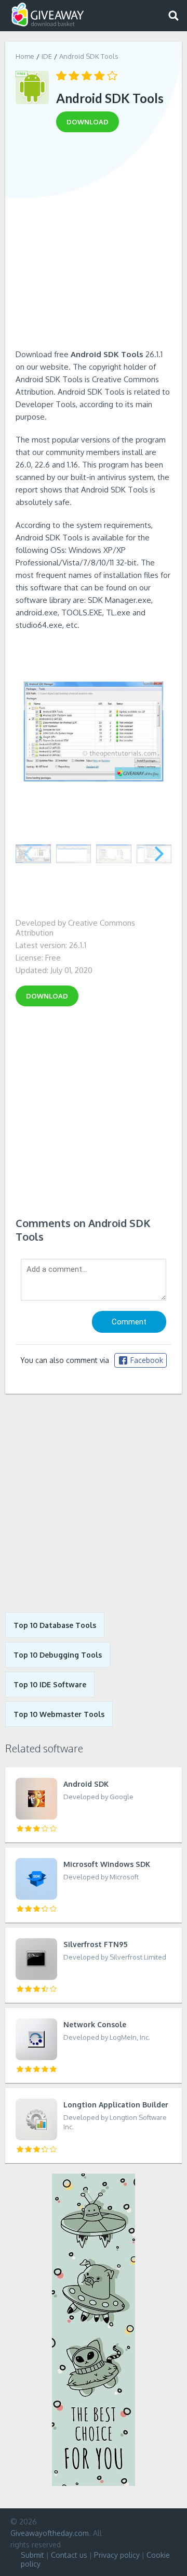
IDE (47, 56)
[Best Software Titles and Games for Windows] (94, 1503)
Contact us (69, 2555)
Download (47, 996)
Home (25, 56)
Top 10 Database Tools (55, 1625)
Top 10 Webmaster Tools (59, 1714)
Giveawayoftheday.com (50, 2533)
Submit (32, 2555)
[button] (159, 854)
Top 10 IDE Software (50, 1684)
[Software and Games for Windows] (48, 15)
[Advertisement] (94, 244)
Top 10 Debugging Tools (58, 1655)
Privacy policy (117, 2555)
